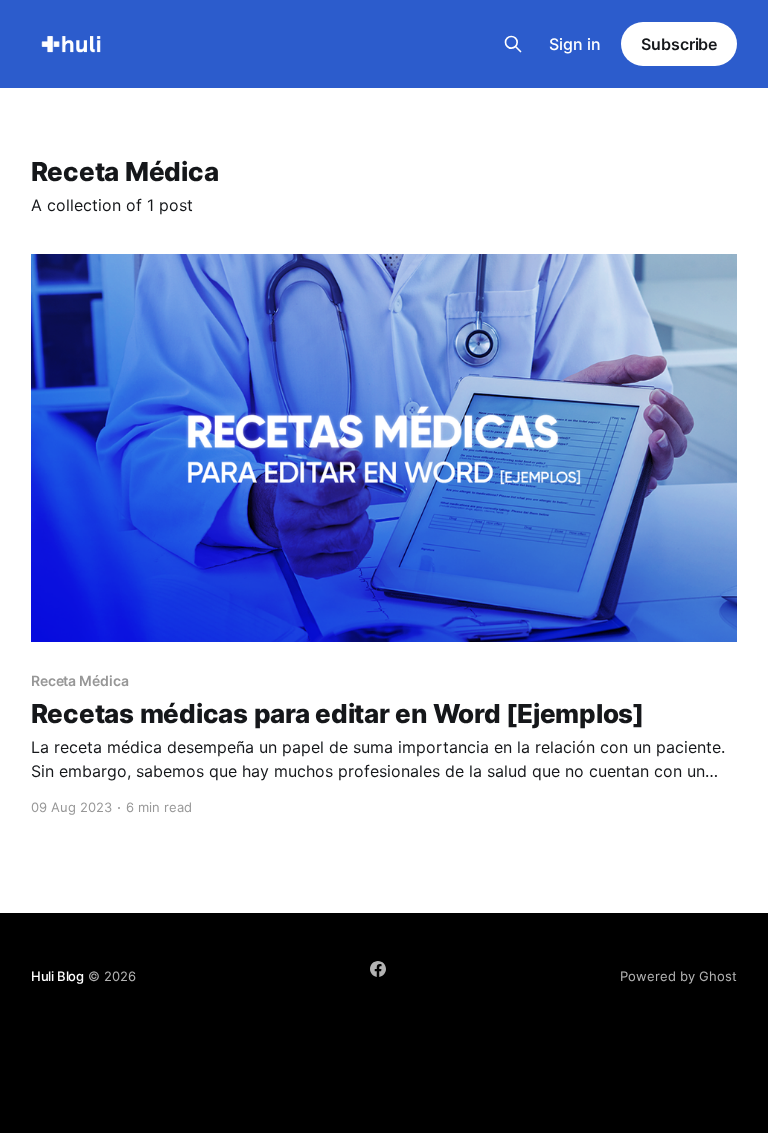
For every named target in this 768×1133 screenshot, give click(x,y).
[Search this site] (513, 44)
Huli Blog (57, 976)
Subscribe (679, 44)
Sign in (575, 44)
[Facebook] (378, 969)
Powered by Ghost (678, 976)
